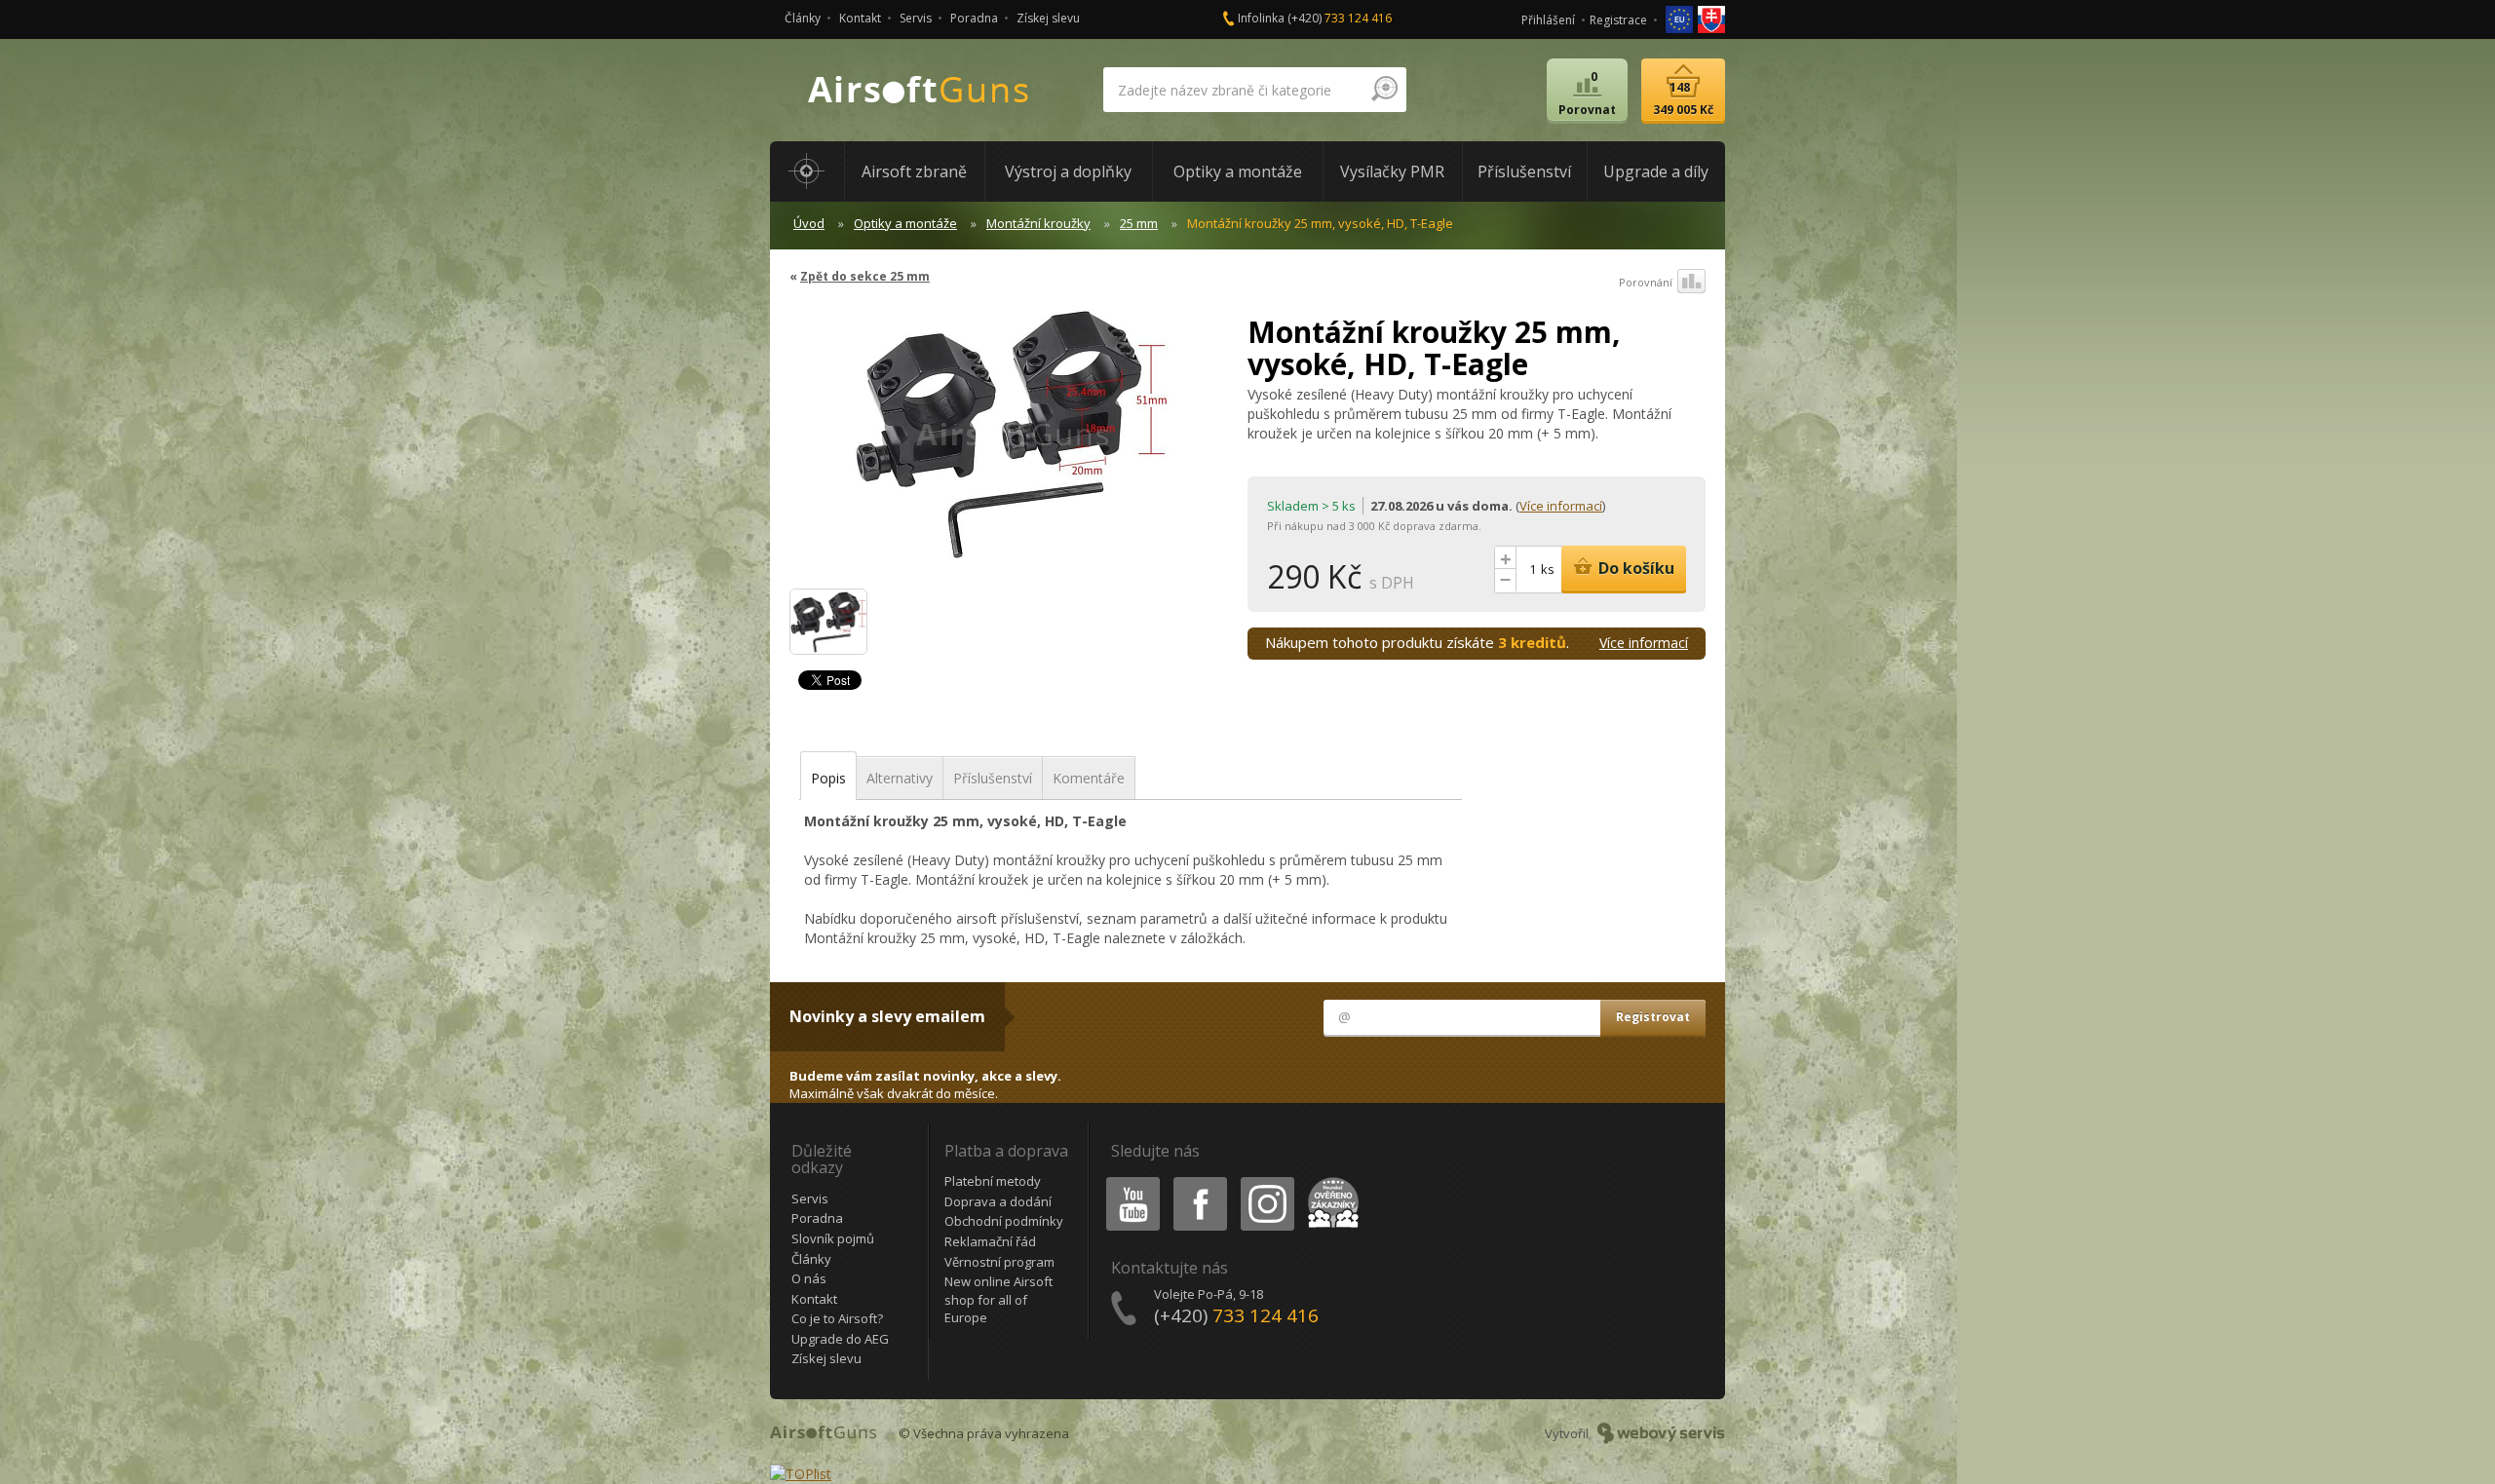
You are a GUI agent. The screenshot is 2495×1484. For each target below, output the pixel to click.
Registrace (1618, 20)
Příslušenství (993, 778)
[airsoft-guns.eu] (1681, 18)
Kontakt (860, 18)
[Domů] (807, 171)
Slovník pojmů (833, 1238)
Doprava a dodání (998, 1201)
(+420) (1340, 18)
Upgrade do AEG (840, 1339)
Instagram (1267, 1180)
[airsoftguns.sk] (1711, 18)
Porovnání (1646, 282)
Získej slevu (1048, 18)
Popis (828, 778)
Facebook (1199, 1180)
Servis (916, 18)
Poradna (974, 18)
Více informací (1561, 506)
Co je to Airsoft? (837, 1318)
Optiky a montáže (905, 223)
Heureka (1330, 1180)
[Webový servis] (1661, 1433)
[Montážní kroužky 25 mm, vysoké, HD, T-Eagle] (1011, 442)
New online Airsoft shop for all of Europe (998, 1299)
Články (803, 18)
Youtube (1129, 1180)
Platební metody (993, 1181)
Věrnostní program (999, 1262)
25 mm (1139, 223)
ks (1548, 569)
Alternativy (900, 778)
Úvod (809, 223)
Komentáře (1089, 778)
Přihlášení (1548, 20)
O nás (809, 1278)
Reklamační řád (990, 1241)
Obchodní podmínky (1004, 1221)
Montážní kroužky (1038, 223)
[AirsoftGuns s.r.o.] (919, 90)
